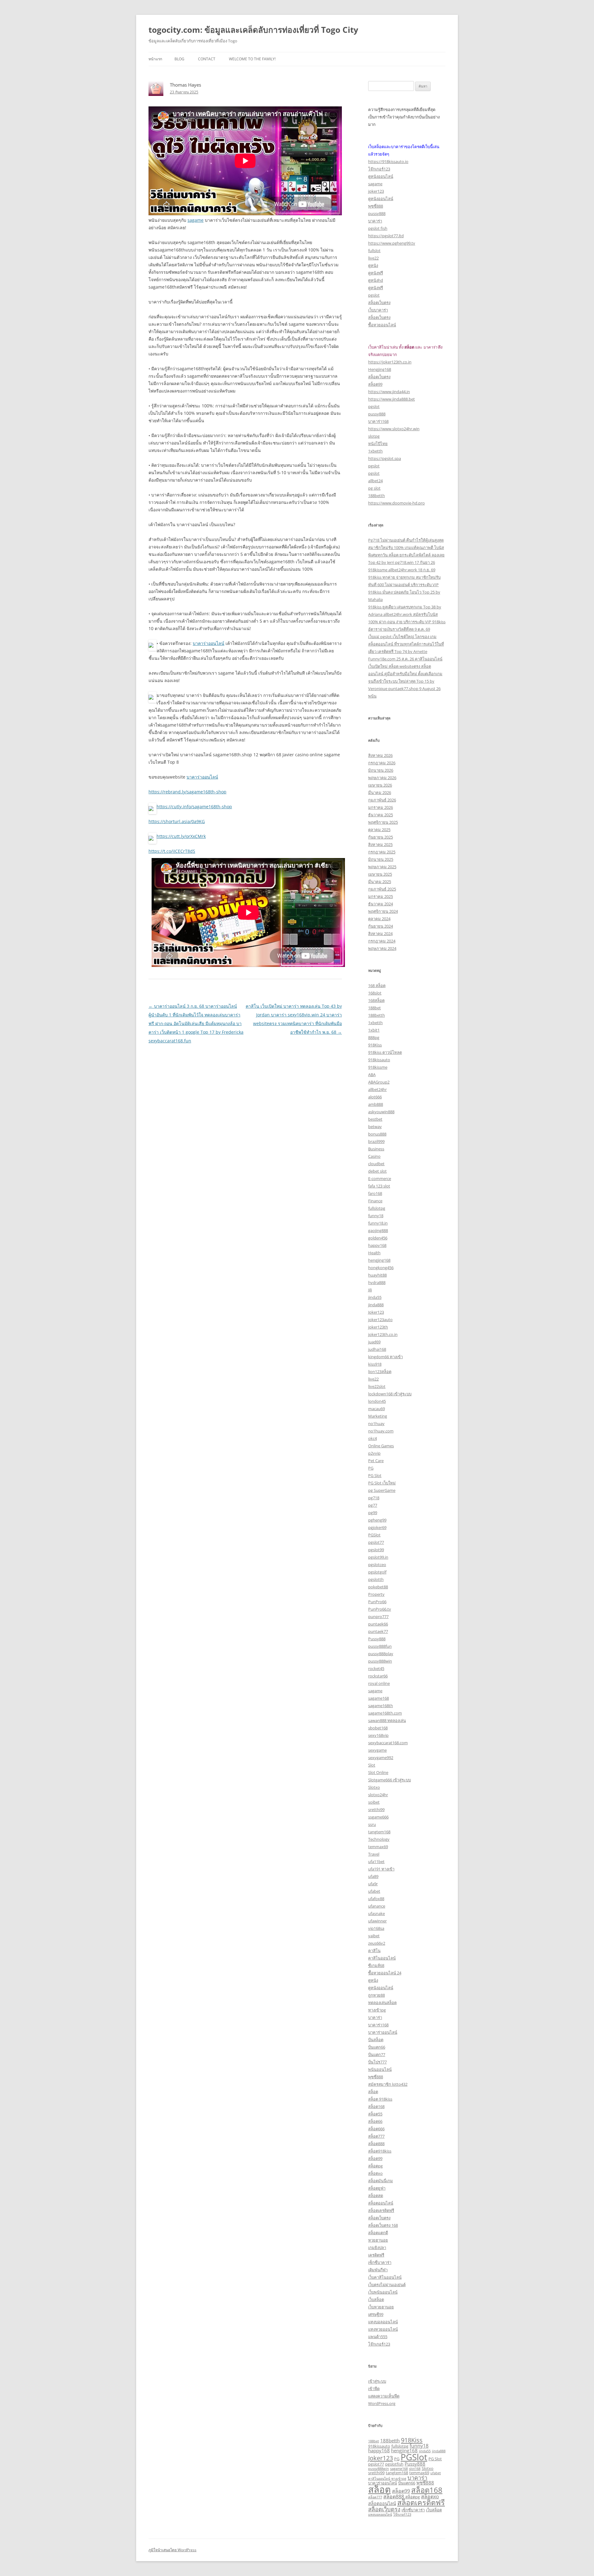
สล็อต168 (376, 2106)
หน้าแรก (155, 59)
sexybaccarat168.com (388, 1743)
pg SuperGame (382, 1490)
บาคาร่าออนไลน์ (209, 643)
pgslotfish (394, 2464)
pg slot (374, 488)
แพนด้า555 (378, 2337)
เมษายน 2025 (380, 874)
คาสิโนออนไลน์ (382, 1958)
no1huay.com (381, 1431)
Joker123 (376, 1312)
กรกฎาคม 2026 (382, 763)
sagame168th (381, 1706)
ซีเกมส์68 (376, 1965)
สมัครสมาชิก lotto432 (388, 2084)
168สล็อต (376, 1000)
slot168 (415, 2469)
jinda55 (375, 1297)
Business (376, 1149)
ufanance (377, 1906)
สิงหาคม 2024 (380, 934)
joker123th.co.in (383, 1334)
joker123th (378, 1327)
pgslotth (376, 1579)
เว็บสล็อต (376, 2299)
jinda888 (376, 1305)
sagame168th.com (385, 1713)
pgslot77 (376, 1542)
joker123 (376, 191)
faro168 (375, 1193)
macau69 (377, 1409)
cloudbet (376, 1164)
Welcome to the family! (252, 59)
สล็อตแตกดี (378, 2233)
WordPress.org (382, 2403)
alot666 (375, 1097)
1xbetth (375, 451)
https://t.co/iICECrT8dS (172, 851)
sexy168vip (378, 1735)
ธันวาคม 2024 (381, 904)
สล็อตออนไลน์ (381, 2203)
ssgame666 (378, 1817)
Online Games (381, 1446)
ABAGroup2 (379, 1082)
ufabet (374, 1891)
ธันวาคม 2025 (381, 815)
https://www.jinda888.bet (392, 399)
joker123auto (380, 1320)
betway (375, 1127)
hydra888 (377, 1282)
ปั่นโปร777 (377, 2062)
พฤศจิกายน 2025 (383, 822)
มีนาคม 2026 (380, 792)
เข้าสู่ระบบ (377, 2381)
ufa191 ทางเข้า (381, 1869)
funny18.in (378, 1223)
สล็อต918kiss (380, 2151)
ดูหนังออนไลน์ (381, 176)
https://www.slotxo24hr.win (394, 429)
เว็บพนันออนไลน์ (383, 2292)
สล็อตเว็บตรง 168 (383, 2225)
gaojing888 (378, 1230)
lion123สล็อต (380, 1372)
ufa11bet (376, 1861)
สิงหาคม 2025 (380, 844)
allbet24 (375, 481)
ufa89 (373, 1876)
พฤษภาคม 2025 (382, 867)
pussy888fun (380, 1646)
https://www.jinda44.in (389, 392)
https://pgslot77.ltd (386, 236)
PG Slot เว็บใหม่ (382, 1483)
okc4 (372, 1438)
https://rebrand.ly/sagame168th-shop (187, 792)
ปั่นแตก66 (377, 2047)
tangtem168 (379, 1832)
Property (376, 1594)
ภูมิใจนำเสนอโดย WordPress (172, 2550)
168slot (375, 993)
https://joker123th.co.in (390, 362)
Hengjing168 (380, 369)
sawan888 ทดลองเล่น (387, 1720)
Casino (374, 1156)
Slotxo (374, 1787)
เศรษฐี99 (376, 2314)
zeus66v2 (377, 1943)
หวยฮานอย (378, 2240)
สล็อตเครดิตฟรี (381, 2210)
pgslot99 (376, 1550)
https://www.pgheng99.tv (392, 243)
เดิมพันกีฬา (378, 2270)
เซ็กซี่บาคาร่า (380, 2262)
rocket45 (376, 1668)
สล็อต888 (376, 2144)
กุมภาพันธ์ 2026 (382, 800)
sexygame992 (381, 1758)
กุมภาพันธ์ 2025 (382, 889)
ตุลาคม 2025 (379, 830)
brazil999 (376, 1141)
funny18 (376, 1216)
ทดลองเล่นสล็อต (382, 2003)
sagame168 (379, 1698)
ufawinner (377, 1921)
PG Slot (375, 1475)
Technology (379, 1839)
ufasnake (377, 1913)
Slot (372, 1765)
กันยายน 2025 (381, 837)
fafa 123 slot (379, 1186)
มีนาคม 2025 (380, 882)
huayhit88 (377, 1275)
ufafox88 (376, 1899)
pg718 (374, 1498)
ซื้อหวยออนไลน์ (382, 325)
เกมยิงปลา (377, 2248)
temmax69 (378, 1847)
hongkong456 (381, 1268)
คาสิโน (374, 1951)
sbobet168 (378, 1728)
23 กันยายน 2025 (184, 92)
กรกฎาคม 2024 (382, 941)
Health (374, 1253)
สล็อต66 (375, 2121)
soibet (374, 1802)
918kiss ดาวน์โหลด (385, 1052)
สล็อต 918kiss (380, 2099)
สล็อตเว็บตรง (379, 303)
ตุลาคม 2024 (379, 919)
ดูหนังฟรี (376, 273)
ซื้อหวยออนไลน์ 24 (385, 1973)
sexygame (377, 1750)
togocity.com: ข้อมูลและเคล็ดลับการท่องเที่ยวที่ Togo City (253, 30)
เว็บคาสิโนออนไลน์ (385, 2277)
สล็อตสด (376, 2196)
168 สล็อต (377, 985)
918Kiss (375, 1045)
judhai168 (377, 1349)
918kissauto (379, 1060)
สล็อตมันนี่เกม (381, 2181)
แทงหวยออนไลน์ (383, 2329)
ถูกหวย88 (377, 1995)
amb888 (376, 1104)
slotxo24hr (378, 1795)
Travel (374, 1854)
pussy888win (380, 1661)
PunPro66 (377, 1602)
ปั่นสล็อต (376, 2040)
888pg (374, 1037)
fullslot (374, 251)
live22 (373, 258)
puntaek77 (378, 1631)
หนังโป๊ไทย (378, 444)
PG (371, 1468)
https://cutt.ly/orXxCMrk (181, 836)
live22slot (377, 1386)
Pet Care (376, 1461)
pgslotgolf (377, 1572)
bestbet (375, 1119)
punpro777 (378, 1616)
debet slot (377, 1171)
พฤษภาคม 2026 (382, 778)
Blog (179, 59)
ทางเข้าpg (377, 2010)
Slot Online (378, 1772)
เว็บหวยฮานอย (381, 2307)
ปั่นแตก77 (377, 2054)
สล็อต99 (375, 384)
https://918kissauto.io (388, 161)
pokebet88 (378, 1587)
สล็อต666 (376, 2129)
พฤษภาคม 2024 (382, 948)
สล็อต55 (375, 2114)
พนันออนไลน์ (380, 2069)
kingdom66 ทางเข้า (385, 1357)
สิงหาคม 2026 (380, 755)
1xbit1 (374, 1030)
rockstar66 (378, 1676)
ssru (372, 1824)
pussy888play (381, 1654)
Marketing (378, 1416)
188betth (377, 496)
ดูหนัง (373, 265)
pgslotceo (377, 1565)
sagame (196, 220)
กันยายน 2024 (381, 926)
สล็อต (373, 2092)
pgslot (374, 295)
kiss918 (375, 1364)
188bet (374, 1008)
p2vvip (374, 1453)
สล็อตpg (375, 2166)
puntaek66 (378, 1624)
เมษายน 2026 (380, 785)
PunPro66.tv (380, 1609)
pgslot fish (378, 228)
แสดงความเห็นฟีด (384, 2396)
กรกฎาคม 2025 (382, 852)
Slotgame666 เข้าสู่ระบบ (390, 1780)
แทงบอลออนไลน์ (383, 2322)
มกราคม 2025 (381, 896)
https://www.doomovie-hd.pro (396, 503)
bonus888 (377, 1134)
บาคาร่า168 (378, 421)
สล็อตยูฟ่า (377, 2188)
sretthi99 (376, 1810)
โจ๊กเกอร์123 (379, 169)
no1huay (376, 1423)
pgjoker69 (377, 1527)
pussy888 (377, 213)
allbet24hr (377, 1089)
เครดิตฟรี (376, 2255)
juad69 (374, 1342)
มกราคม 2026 (381, 807)
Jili (370, 1290)
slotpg (374, 436)
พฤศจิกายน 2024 (383, 911)
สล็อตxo (375, 2173)
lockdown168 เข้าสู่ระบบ (390, 1394)
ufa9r (373, 1884)
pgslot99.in (378, 1557)
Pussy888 (377, 1639)
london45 (377, 1401)
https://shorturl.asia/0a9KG (177, 821)
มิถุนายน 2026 (381, 770)
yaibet (374, 1936)
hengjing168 (379, 1260)
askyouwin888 (381, 1112)
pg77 (373, 1505)
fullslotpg (377, 1208)
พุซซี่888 (376, 206)
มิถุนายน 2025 (381, 859)
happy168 (377, 1245)
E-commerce (380, 1179)
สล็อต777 (376, 2136)
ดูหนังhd (376, 280)
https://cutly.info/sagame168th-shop (194, 807)
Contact (207, 59)
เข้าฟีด (374, 2389)
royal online (379, 1683)
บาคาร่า (375, 221)
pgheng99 (377, 1520)
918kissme (378, 1067)
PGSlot (374, 1535)
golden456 (378, 1238)
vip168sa (376, 1928)
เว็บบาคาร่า (378, 310)
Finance (375, 1201)
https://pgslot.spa (385, 458)
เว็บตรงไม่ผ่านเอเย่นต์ (387, 2285)
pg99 (373, 1513)
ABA (372, 1075)
